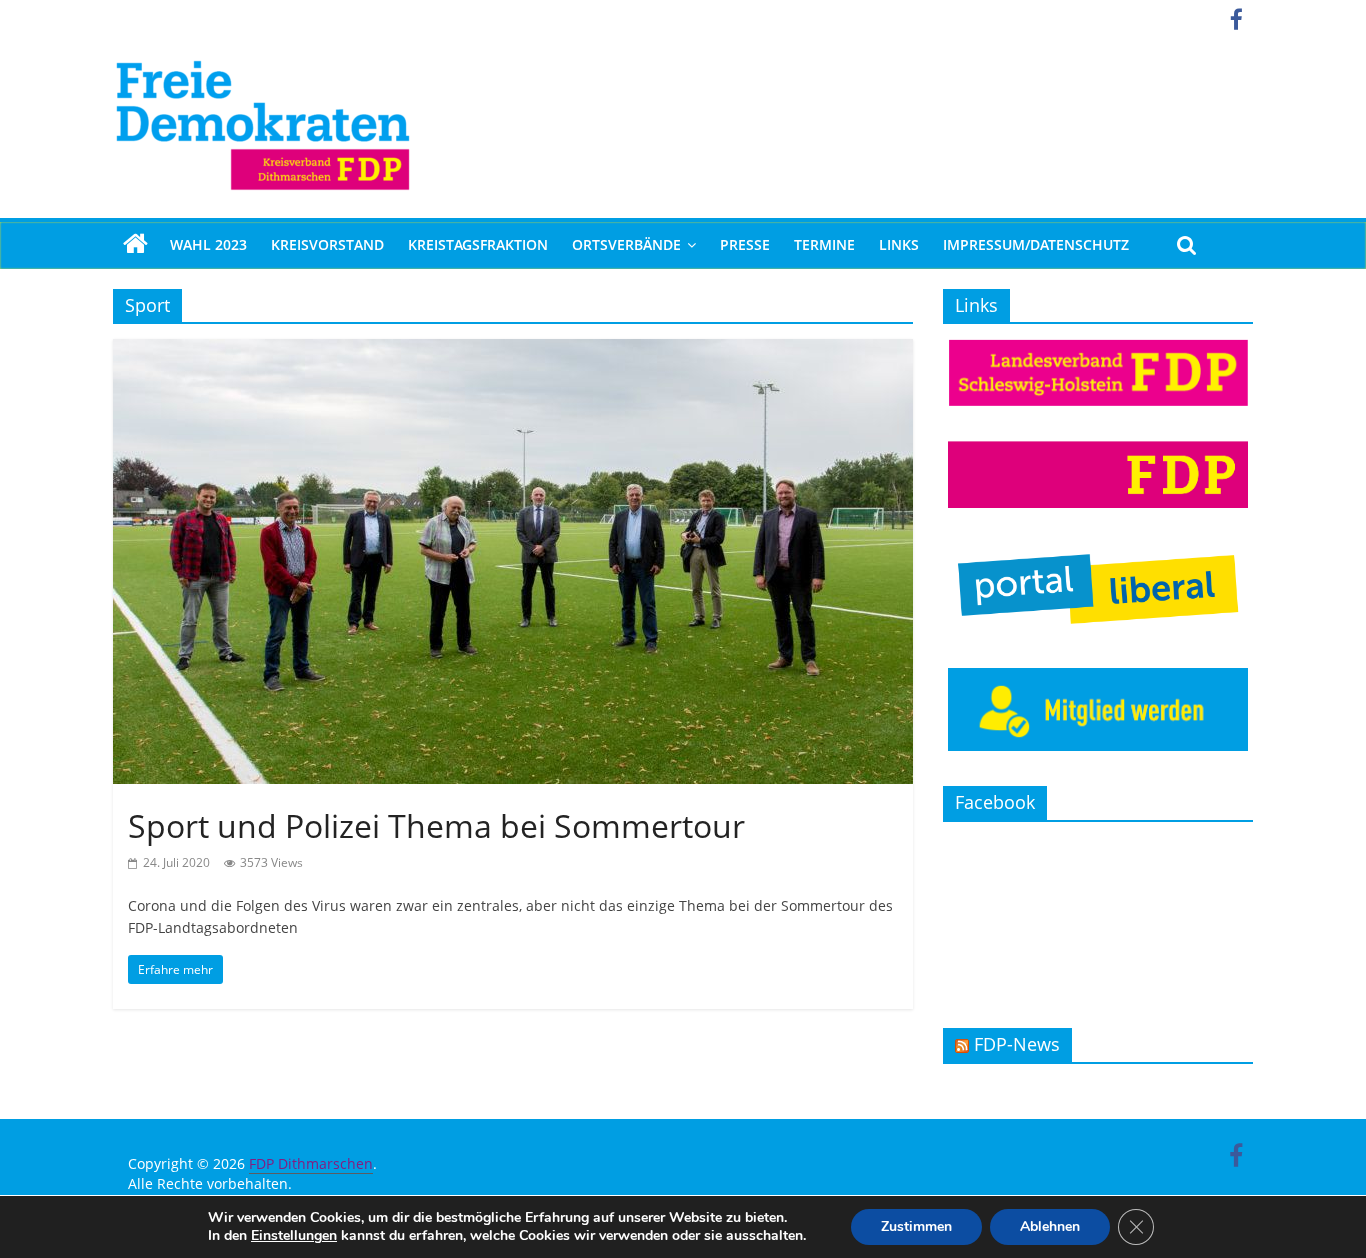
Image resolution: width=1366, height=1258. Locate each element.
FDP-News (1017, 1044)
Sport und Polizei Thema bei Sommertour (436, 825)
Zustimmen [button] (916, 1226)
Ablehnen (1050, 1226)
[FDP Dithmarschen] (135, 245)
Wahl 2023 (208, 244)
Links (899, 244)
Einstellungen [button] (294, 1235)
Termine (824, 244)
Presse (745, 244)
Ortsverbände (626, 244)
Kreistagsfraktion (478, 244)
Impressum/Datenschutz (1036, 244)
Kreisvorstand (327, 244)
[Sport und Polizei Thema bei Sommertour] (513, 351)
